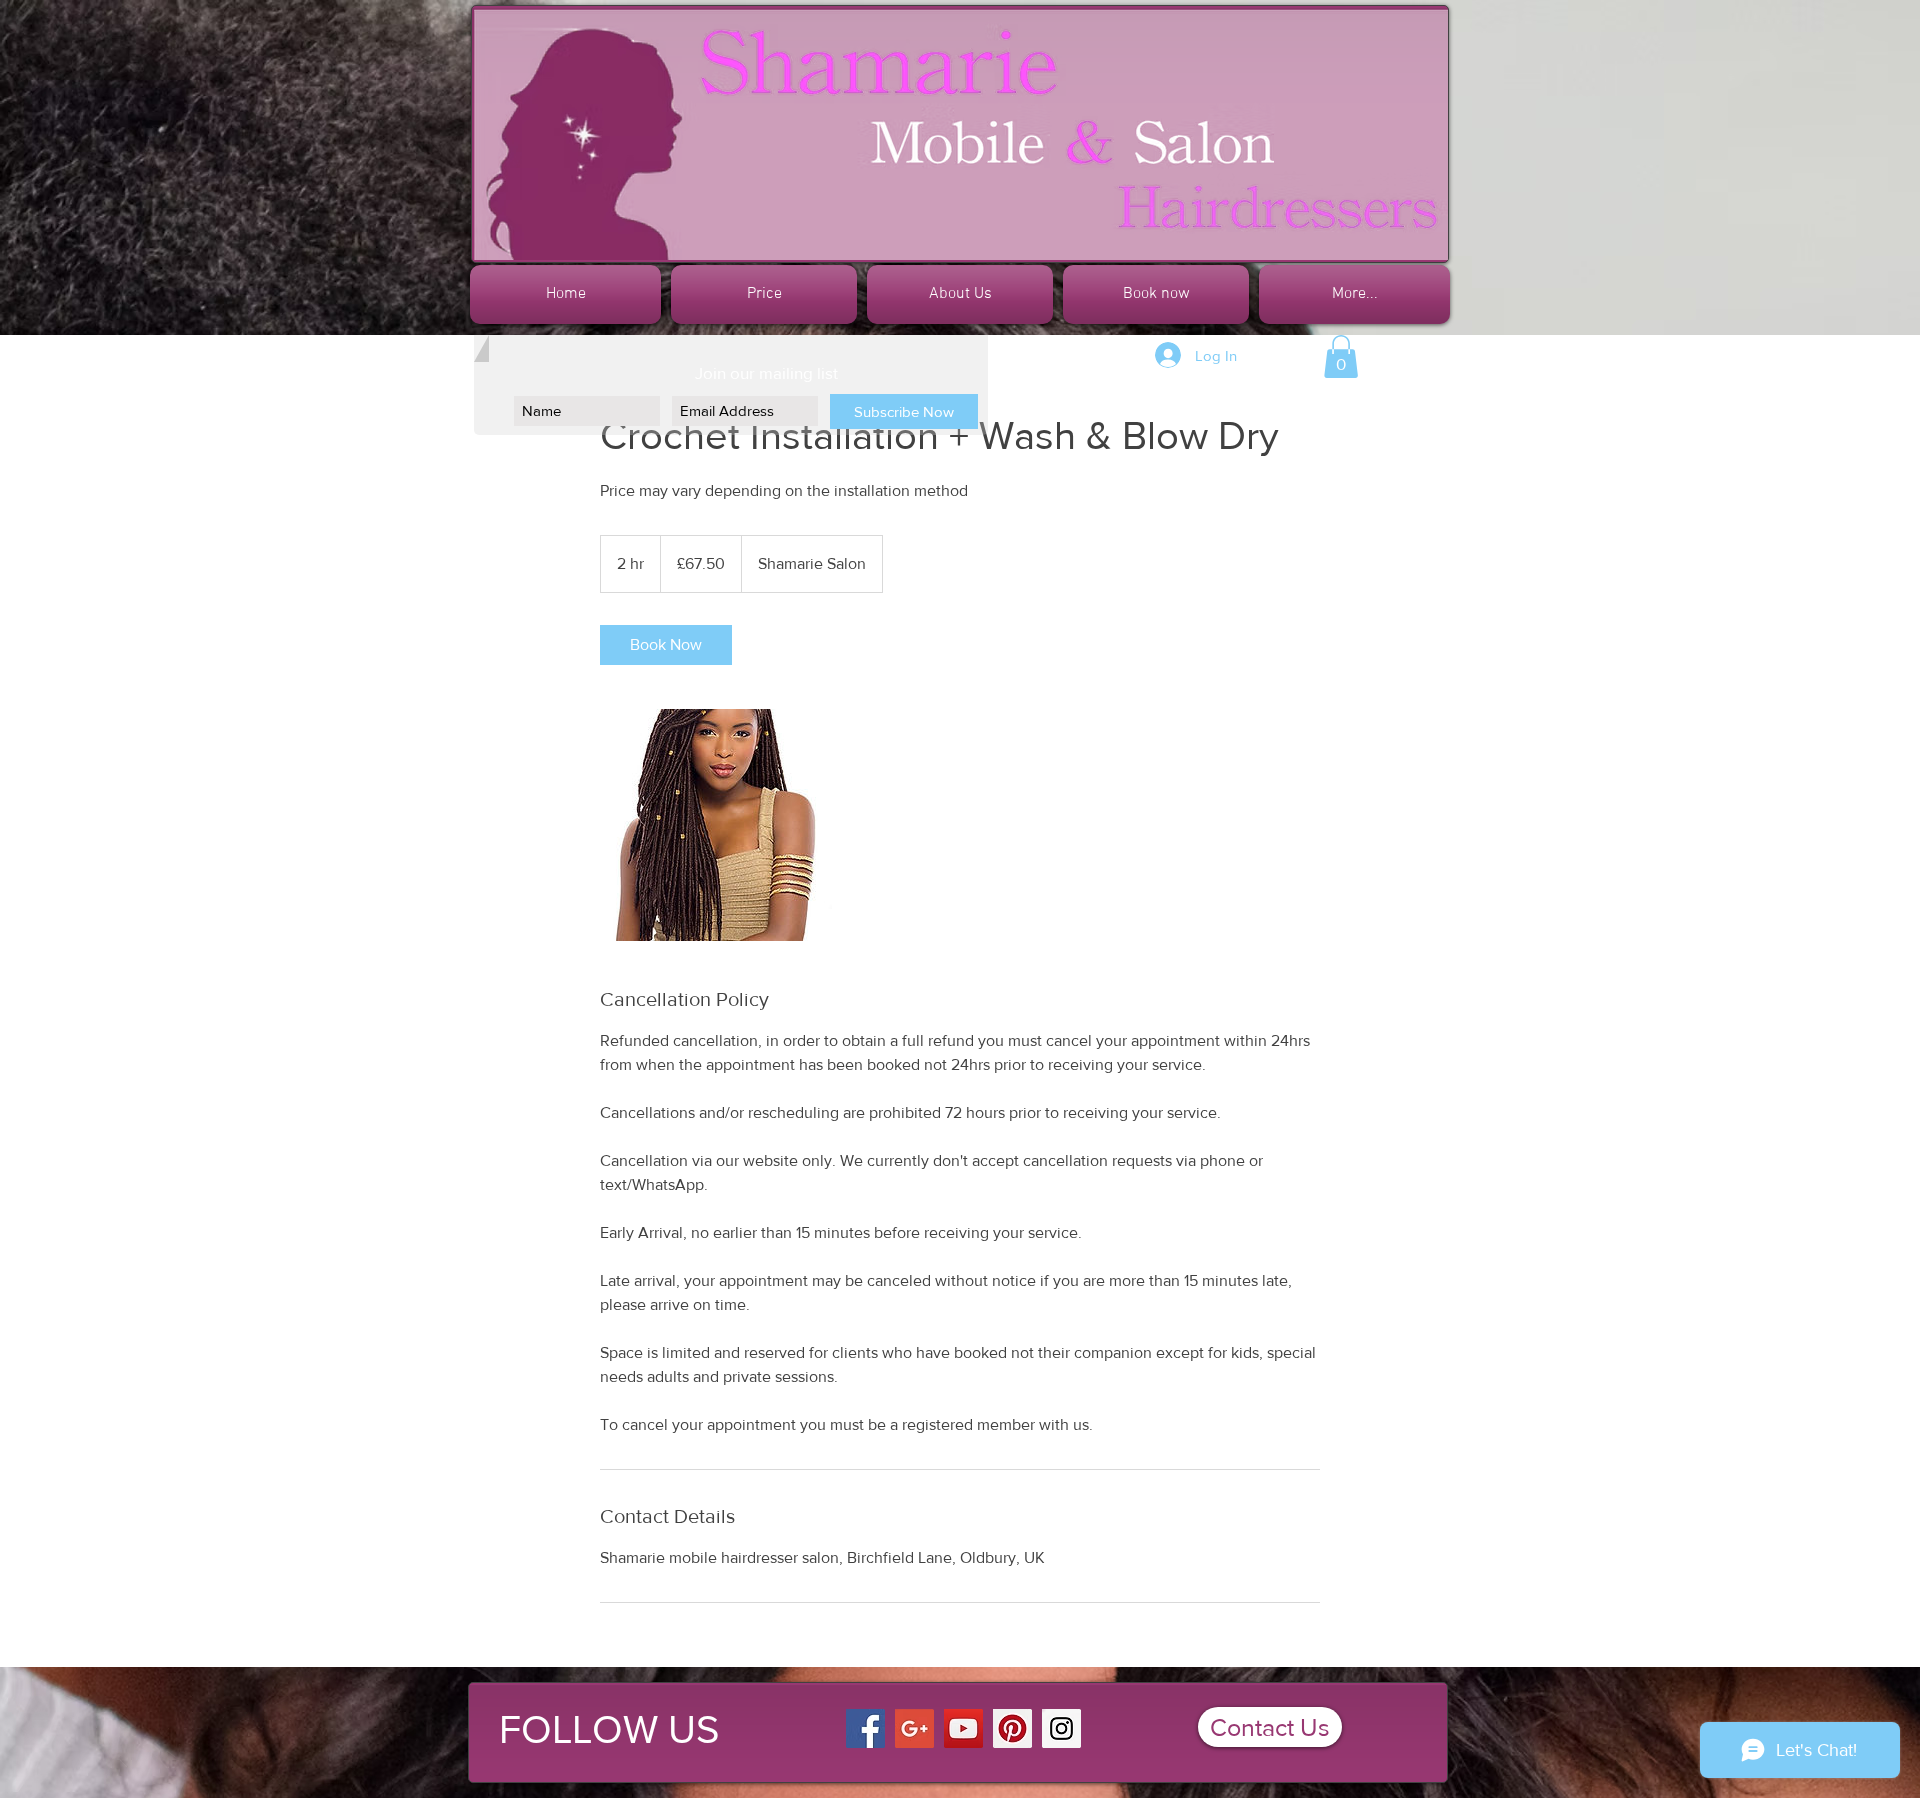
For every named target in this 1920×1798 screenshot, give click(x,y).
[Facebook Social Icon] (865, 1728)
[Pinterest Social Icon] (1012, 1728)
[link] (666, 645)
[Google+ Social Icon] (914, 1728)
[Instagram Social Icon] (1061, 1728)
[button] (1341, 356)
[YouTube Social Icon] (963, 1728)
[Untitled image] (716, 825)
